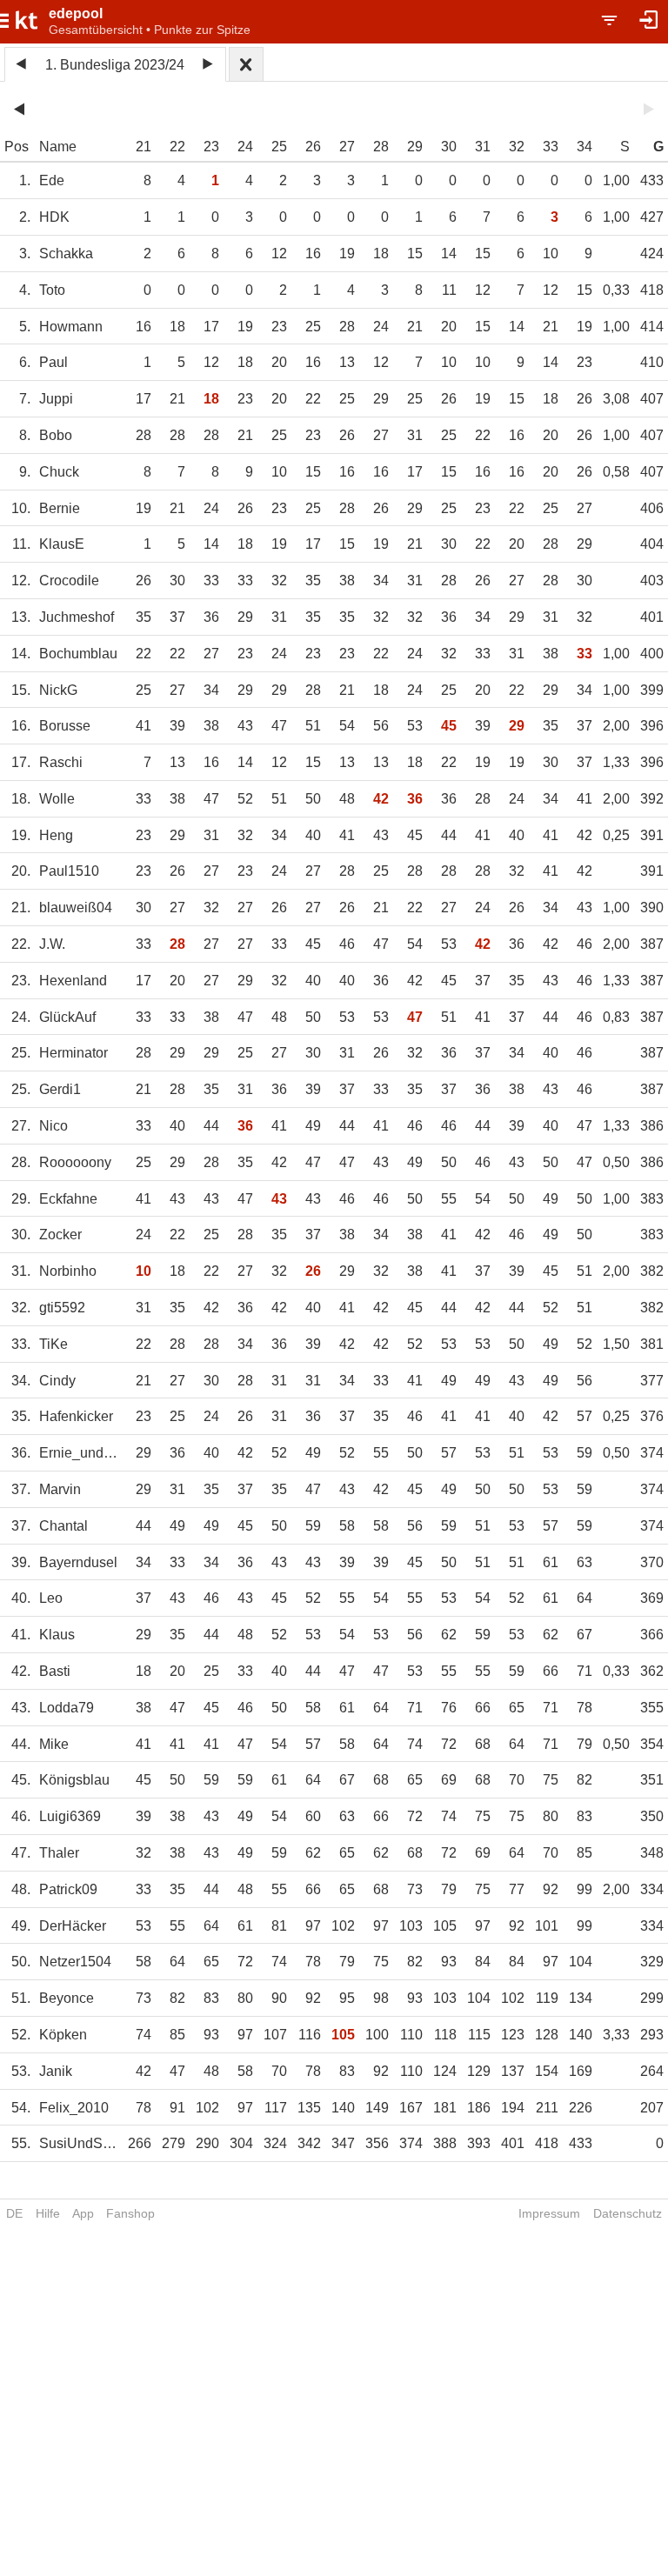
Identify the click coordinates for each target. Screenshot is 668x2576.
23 (211, 147)
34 (584, 147)
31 (483, 147)
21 (144, 147)
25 (279, 147)
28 (381, 147)
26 (313, 147)
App (83, 2213)
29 (415, 147)
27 (347, 147)
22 (177, 147)
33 (551, 147)
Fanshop (130, 2213)
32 (517, 147)
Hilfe (48, 2213)
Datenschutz (628, 2213)
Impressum (549, 2213)
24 (245, 147)
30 (449, 147)
